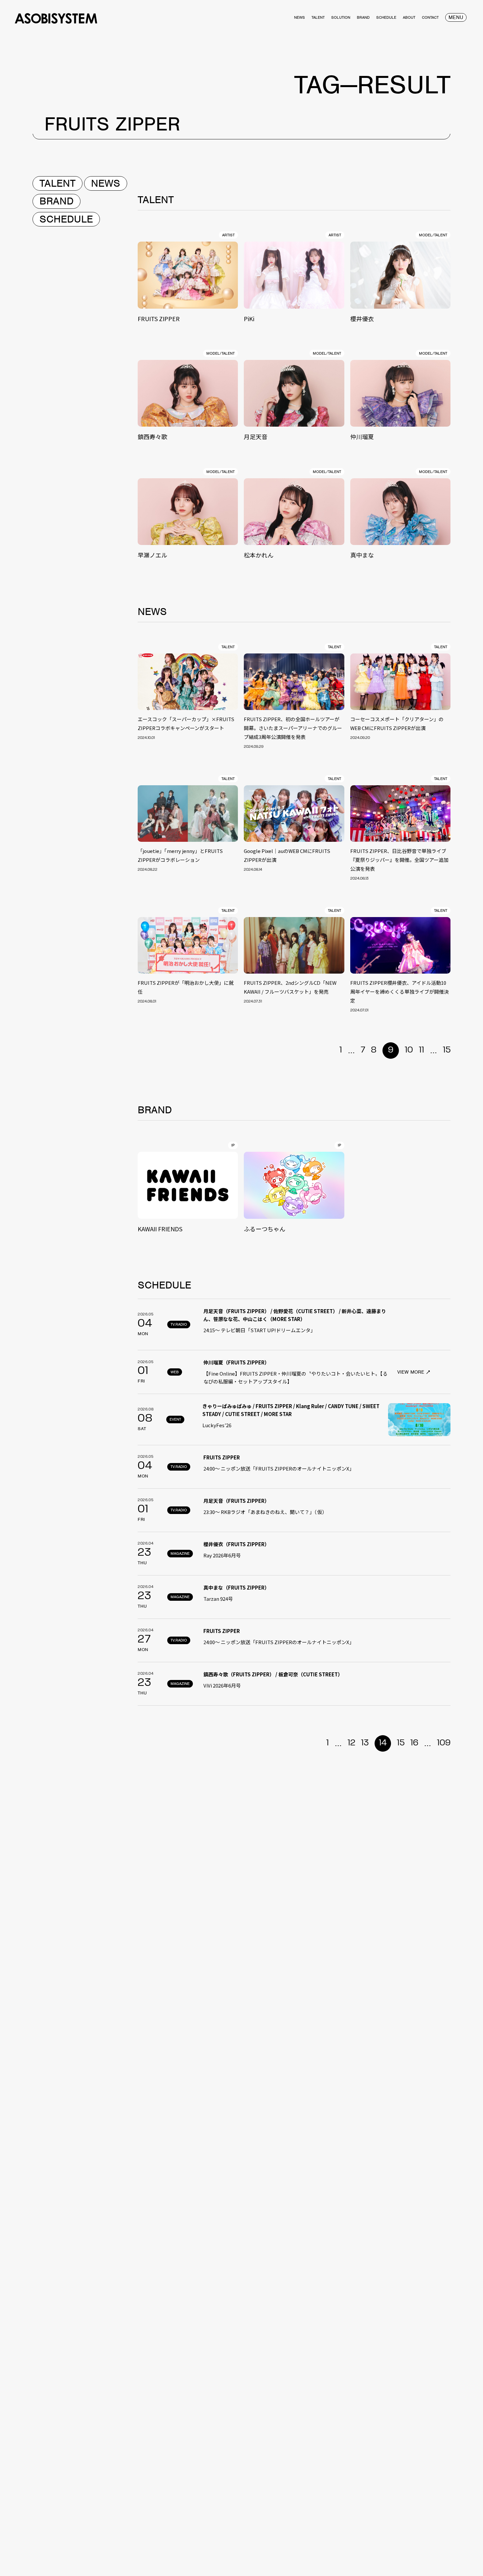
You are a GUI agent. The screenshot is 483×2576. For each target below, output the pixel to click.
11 (422, 1050)
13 (365, 1743)
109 (444, 1743)
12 (351, 1743)
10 (409, 1050)
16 (414, 1743)
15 (447, 1050)
